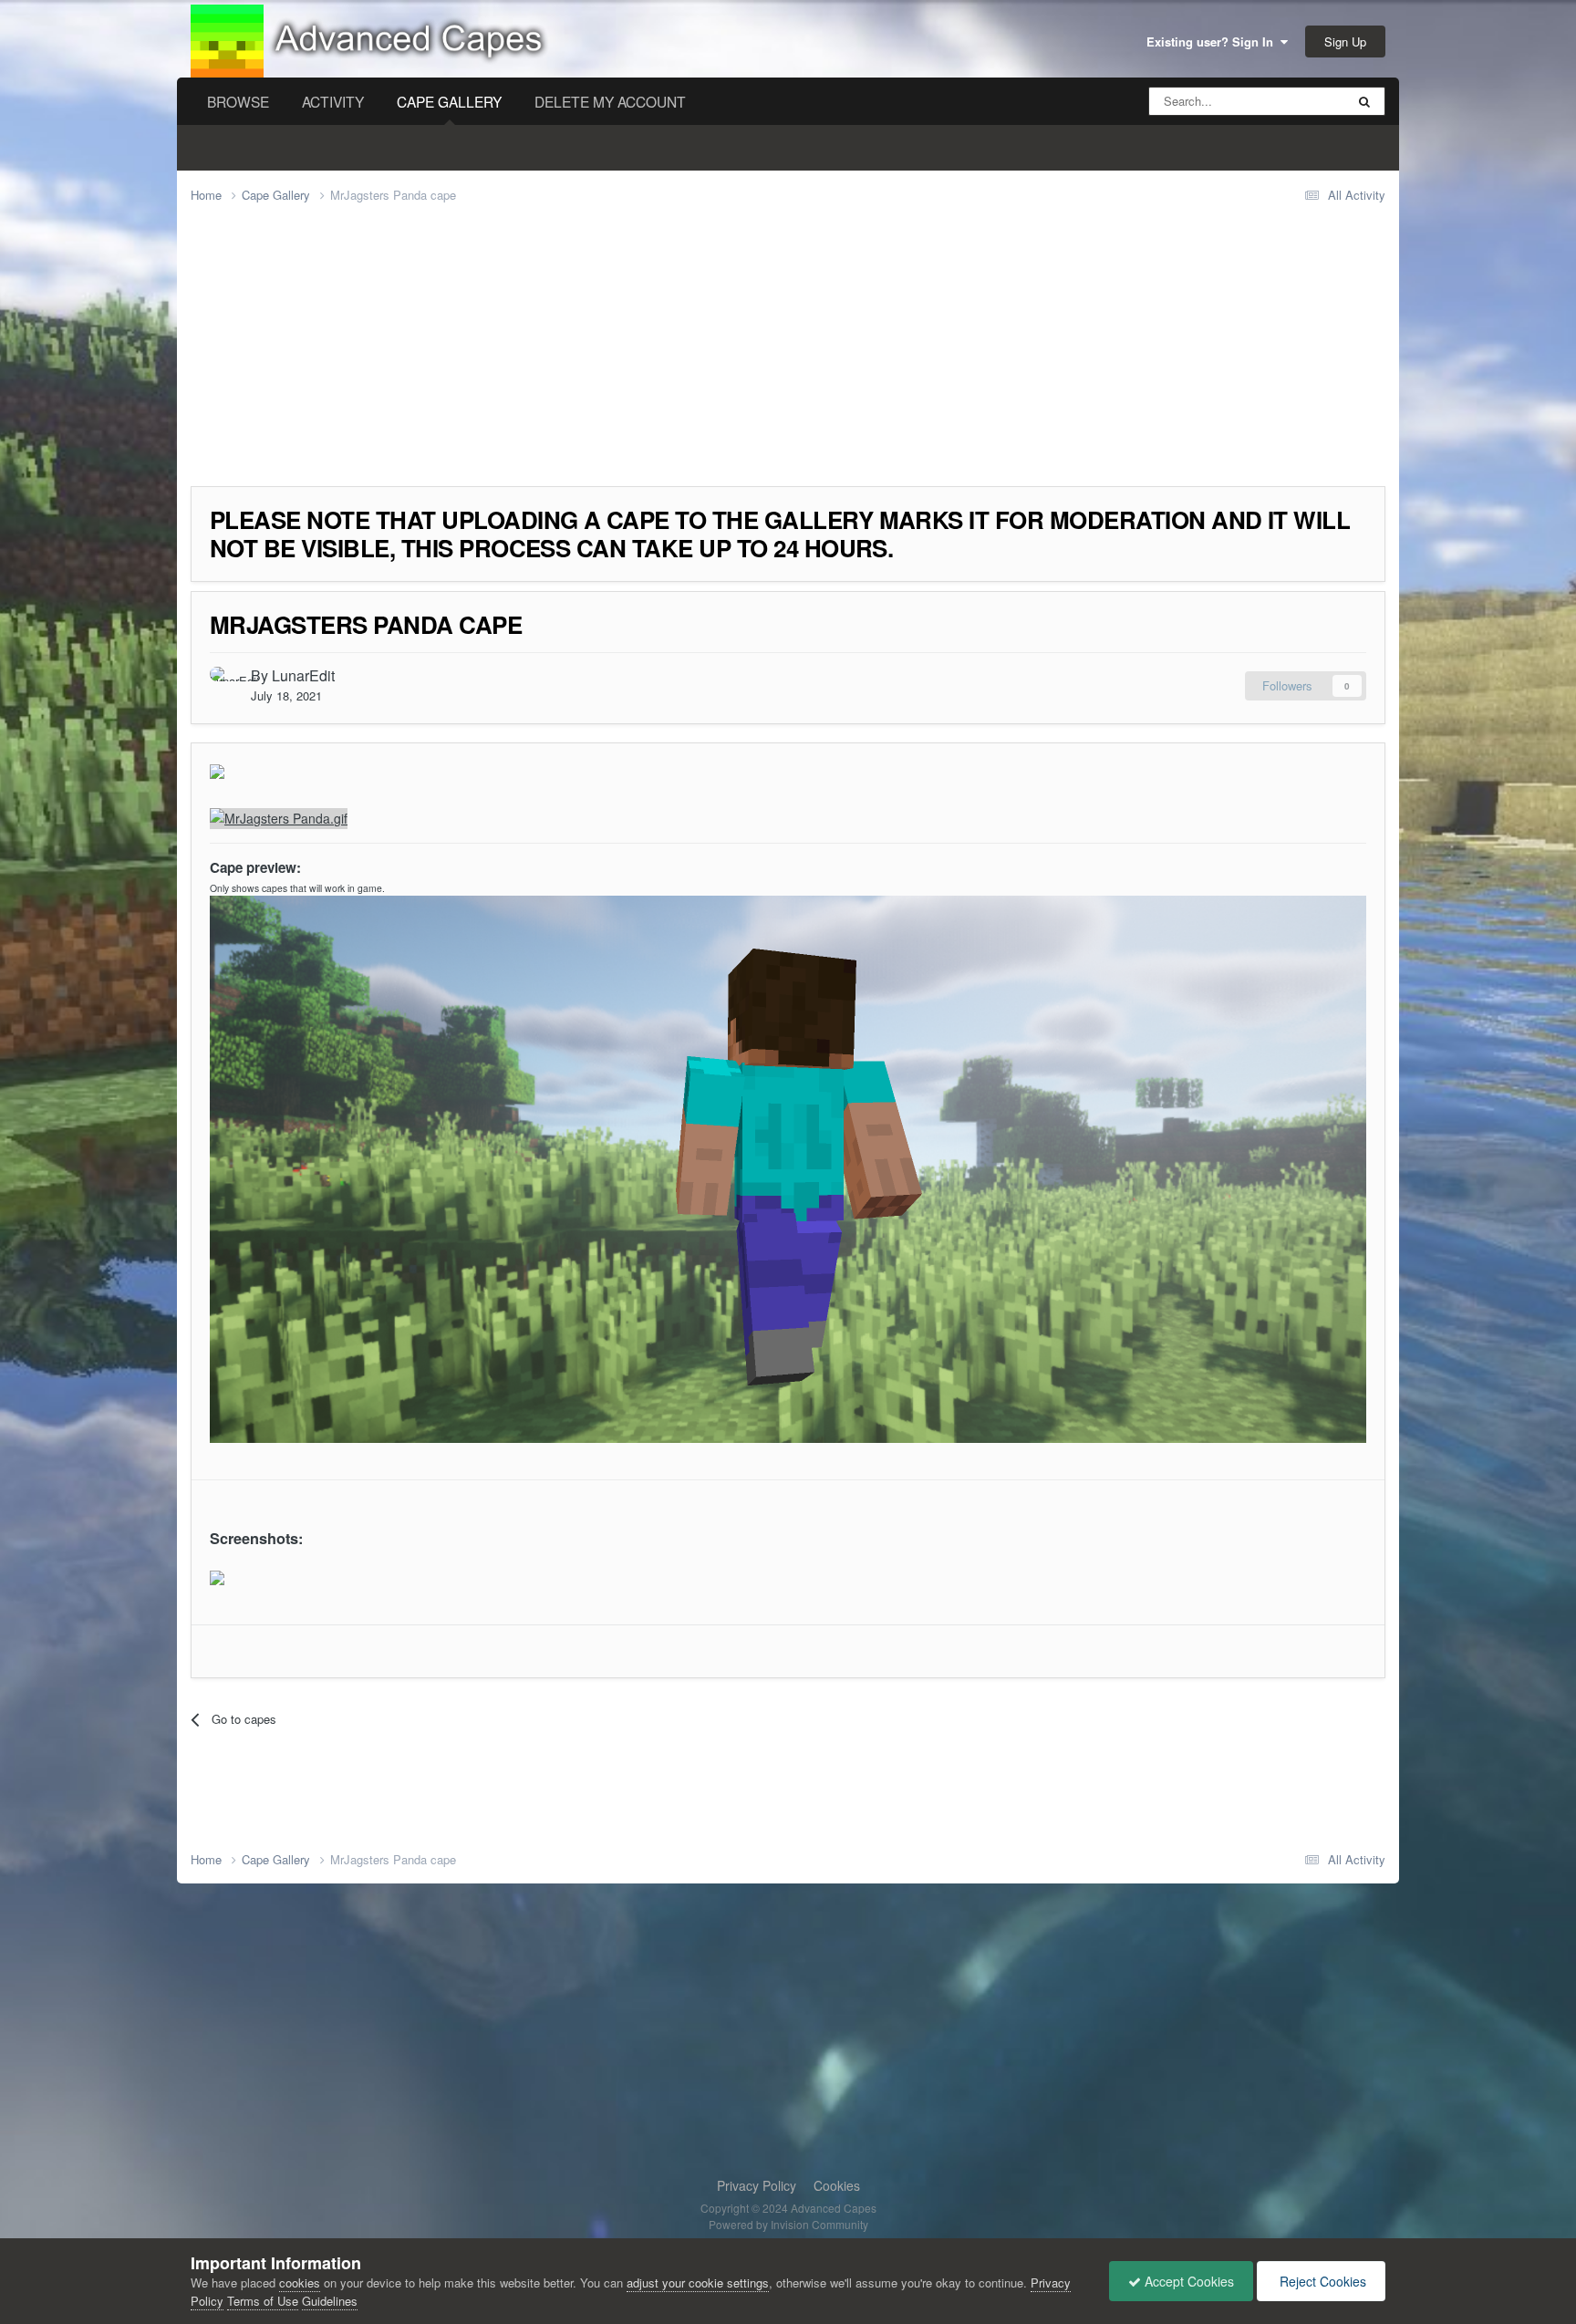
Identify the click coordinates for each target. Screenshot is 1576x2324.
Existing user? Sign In (1213, 41)
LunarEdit (303, 675)
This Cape (1294, 101)
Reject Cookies (1321, 2281)
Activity (333, 101)
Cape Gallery (449, 101)
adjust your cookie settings (698, 2282)
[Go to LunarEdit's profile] (225, 682)
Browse (238, 101)
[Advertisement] (523, 358)
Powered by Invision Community (788, 2224)
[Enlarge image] (217, 1576)
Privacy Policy (757, 2185)
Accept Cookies (1187, 2281)
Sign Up (1345, 41)
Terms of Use (263, 2301)
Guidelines (330, 2301)
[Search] (1364, 101)
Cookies (837, 2185)
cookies (300, 2282)
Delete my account (610, 101)
